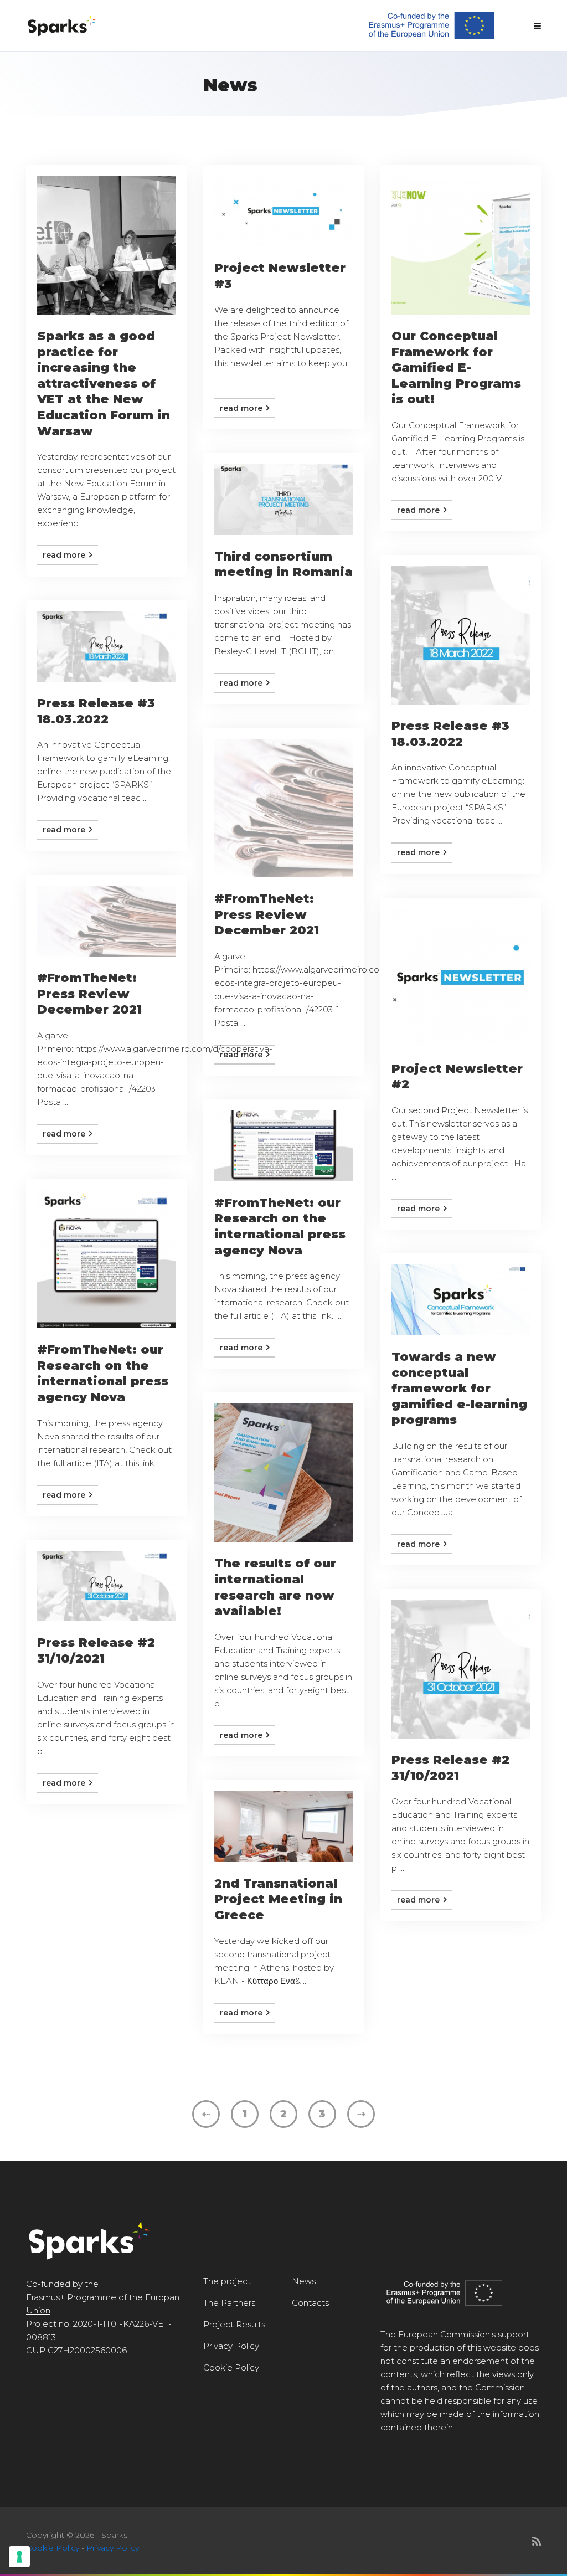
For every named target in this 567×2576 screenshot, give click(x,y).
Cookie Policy (231, 2367)
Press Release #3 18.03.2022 (450, 734)
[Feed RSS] (537, 2542)
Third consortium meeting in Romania (283, 564)
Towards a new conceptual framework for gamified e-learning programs (459, 1388)
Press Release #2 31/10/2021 (96, 1651)
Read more (65, 555)
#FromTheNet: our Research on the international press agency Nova (280, 1227)
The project (227, 2281)
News (304, 2281)
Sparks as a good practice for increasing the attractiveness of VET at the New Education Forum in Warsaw (104, 384)
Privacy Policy (231, 2346)
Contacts (310, 2303)
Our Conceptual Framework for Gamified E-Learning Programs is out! (456, 367)
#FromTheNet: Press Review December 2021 (267, 914)
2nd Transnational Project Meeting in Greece (278, 1899)
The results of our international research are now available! (275, 1587)
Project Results (234, 2324)
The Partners (229, 2303)
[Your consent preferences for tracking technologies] (19, 2557)
